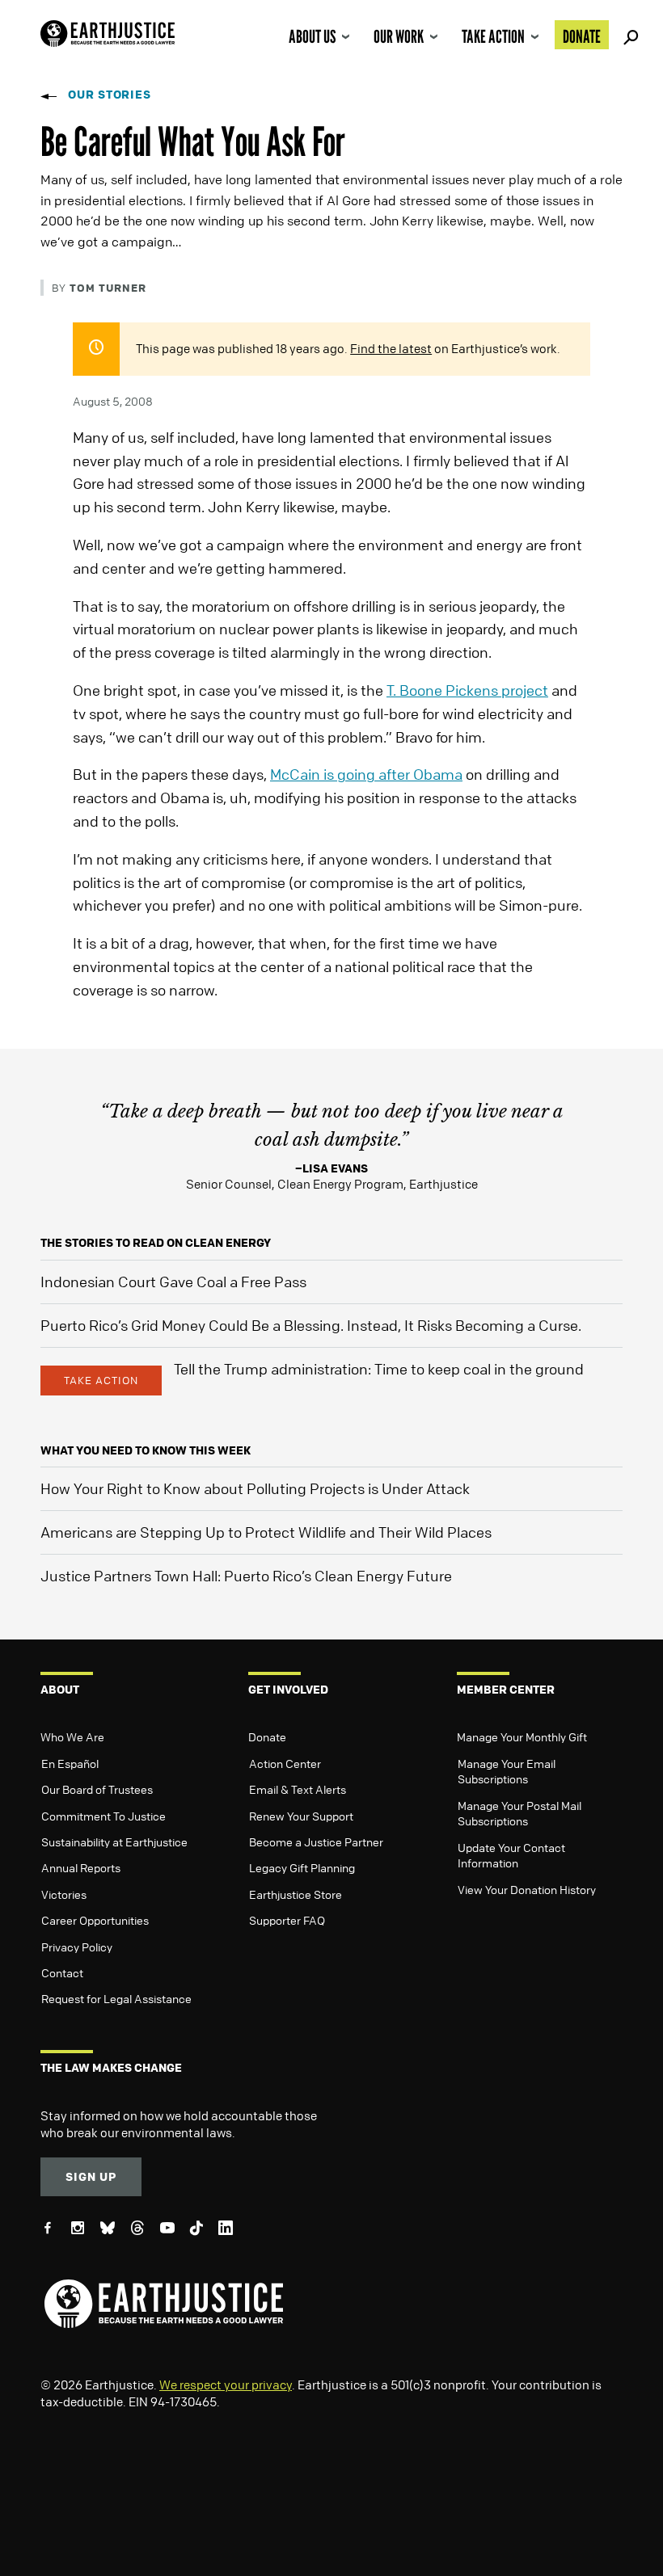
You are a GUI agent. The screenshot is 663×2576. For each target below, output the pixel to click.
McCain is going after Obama (366, 774)
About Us (312, 36)
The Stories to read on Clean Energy (156, 1242)
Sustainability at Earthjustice (114, 1842)
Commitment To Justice (103, 1816)
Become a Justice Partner (316, 1842)
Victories (64, 1894)
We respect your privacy (226, 2384)
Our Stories (110, 94)
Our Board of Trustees (97, 1789)
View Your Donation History (527, 1889)
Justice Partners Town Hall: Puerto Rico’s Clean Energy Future (246, 1576)
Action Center (285, 1763)
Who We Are (72, 1736)
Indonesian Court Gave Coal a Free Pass (173, 1282)
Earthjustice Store (296, 1894)
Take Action (493, 36)
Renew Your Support (301, 1816)
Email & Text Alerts (298, 1789)
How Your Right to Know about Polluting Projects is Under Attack (255, 1488)
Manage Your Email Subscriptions (507, 1771)
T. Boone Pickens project (467, 690)
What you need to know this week (146, 1450)
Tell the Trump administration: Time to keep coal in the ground (379, 1369)
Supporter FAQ (287, 1920)
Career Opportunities (95, 1920)
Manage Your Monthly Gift (522, 1736)
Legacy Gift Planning (302, 1867)
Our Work (399, 36)
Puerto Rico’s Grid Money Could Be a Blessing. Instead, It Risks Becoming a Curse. (311, 1325)
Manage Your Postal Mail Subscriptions (519, 1813)
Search (628, 35)
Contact (62, 1972)
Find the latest (391, 348)
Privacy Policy (77, 1947)
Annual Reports (81, 1867)
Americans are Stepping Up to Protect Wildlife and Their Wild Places (266, 1532)
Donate (582, 36)
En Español (70, 1763)
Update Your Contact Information (511, 1855)
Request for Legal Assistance (116, 1998)
